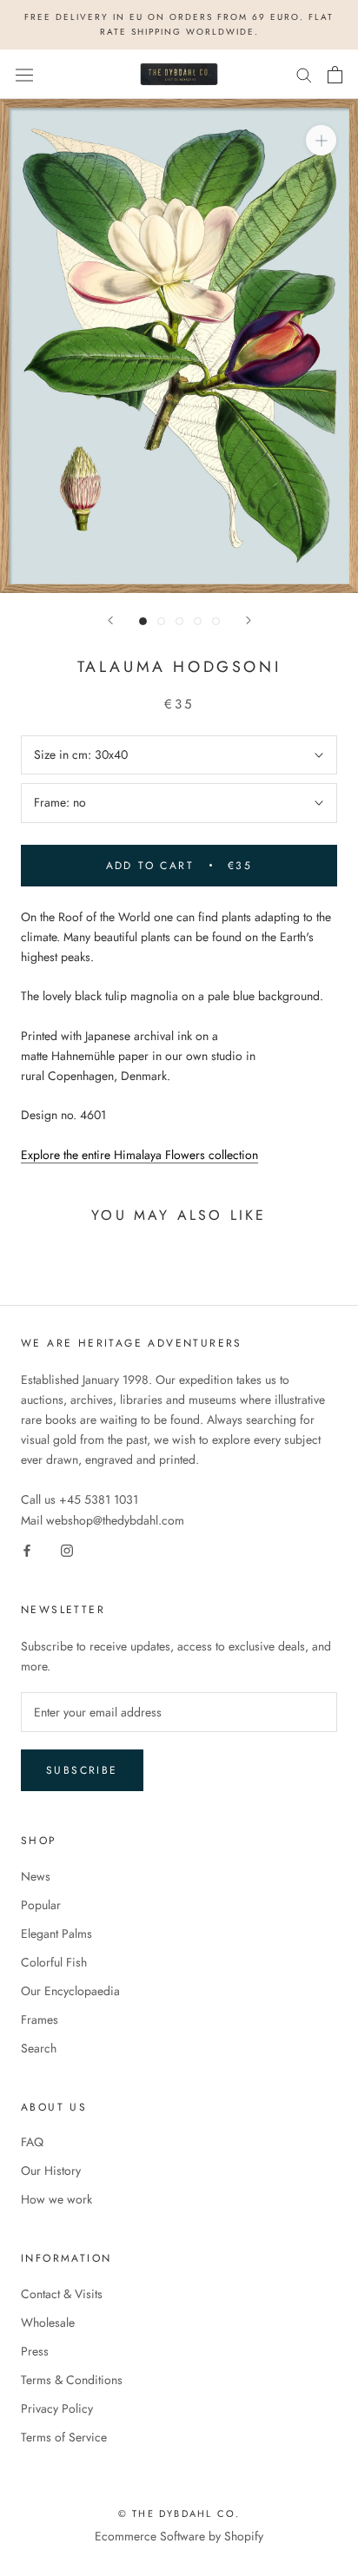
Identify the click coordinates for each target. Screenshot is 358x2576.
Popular (41, 1905)
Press (35, 2351)
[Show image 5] (216, 621)
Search (39, 2048)
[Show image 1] (143, 621)
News (36, 1876)
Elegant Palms (56, 1934)
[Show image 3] (179, 621)
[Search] (304, 74)
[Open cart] (335, 75)
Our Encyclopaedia (70, 1991)
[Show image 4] (198, 621)
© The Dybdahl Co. (179, 2513)
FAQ (32, 2142)
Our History (51, 2171)
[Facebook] (27, 1550)
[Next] (249, 620)
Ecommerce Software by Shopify (179, 2536)
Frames (40, 2019)
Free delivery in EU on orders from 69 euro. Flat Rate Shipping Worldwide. (179, 24)
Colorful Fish (54, 1962)
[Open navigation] (24, 75)
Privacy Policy (57, 2408)
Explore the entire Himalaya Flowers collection (139, 1155)
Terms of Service (64, 2437)
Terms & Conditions (72, 2380)
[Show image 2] (161, 621)
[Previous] (110, 620)
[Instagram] (67, 1550)
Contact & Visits (62, 2294)
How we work (56, 2199)
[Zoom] (321, 140)
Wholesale (48, 2322)
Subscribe (82, 1770)
